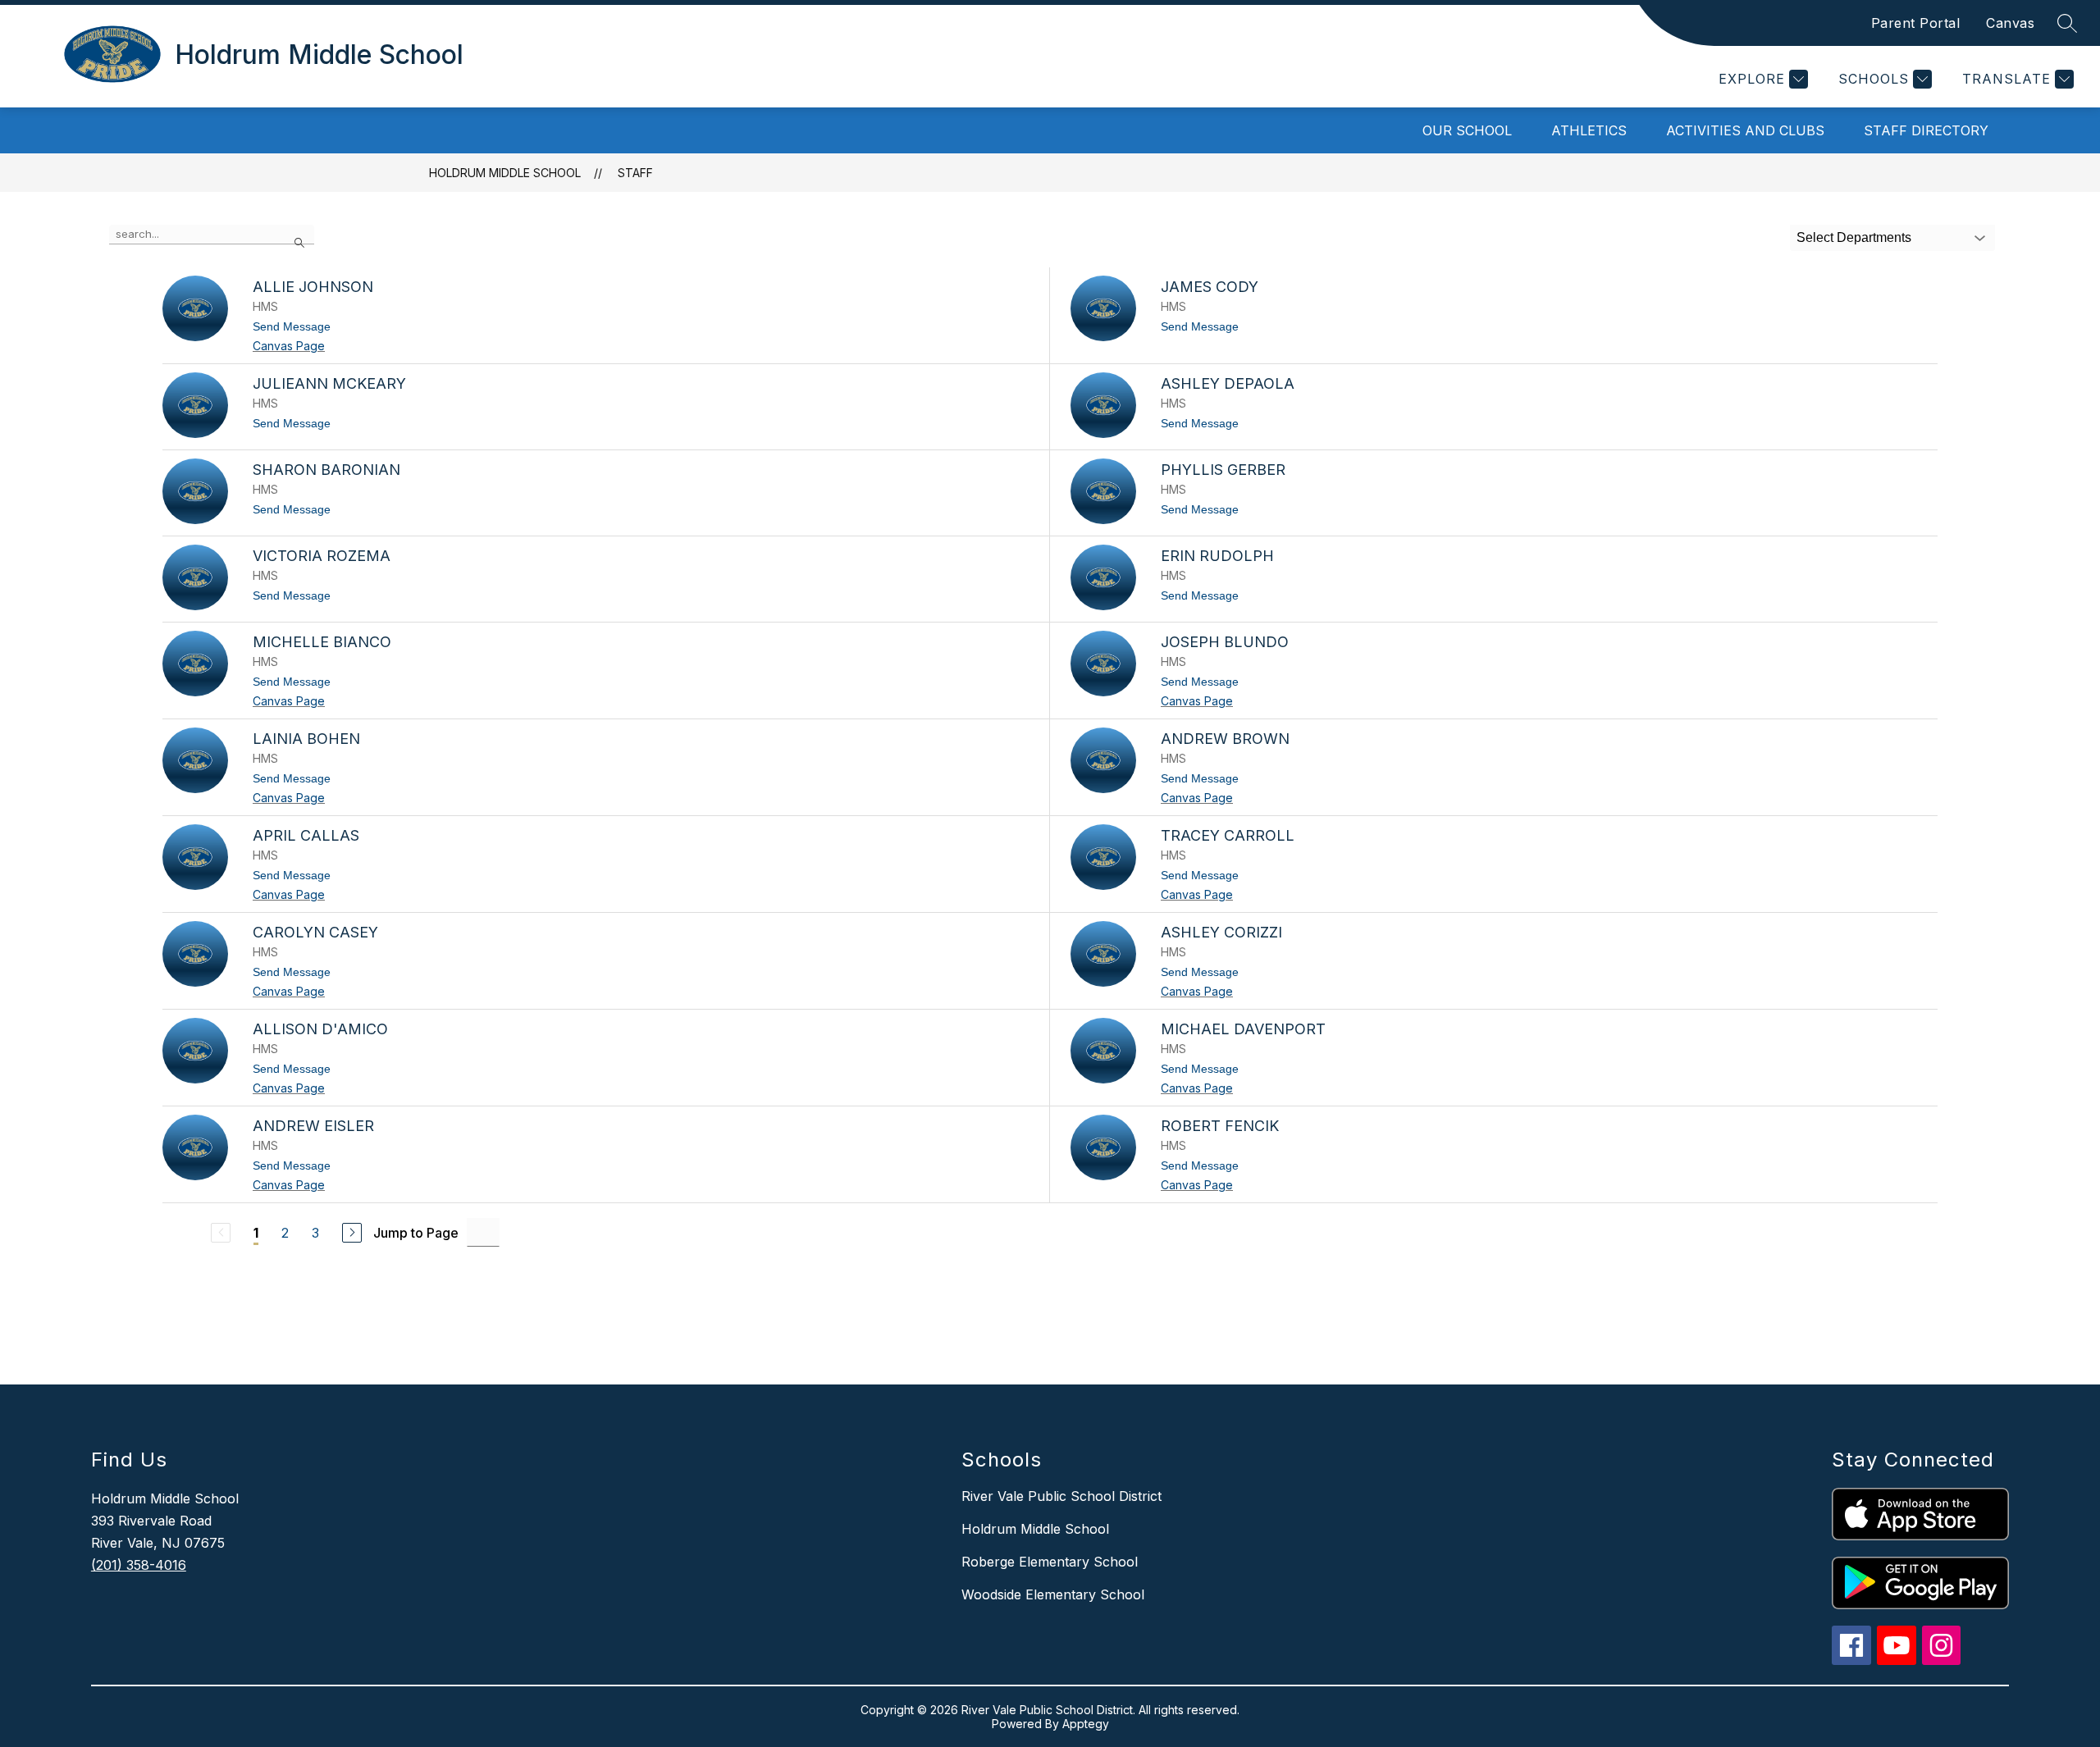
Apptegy (1086, 1724)
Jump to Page (416, 1233)
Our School (1467, 130)
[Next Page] (352, 1233)
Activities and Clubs (1745, 130)
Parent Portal (1916, 23)
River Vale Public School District (1061, 1496)
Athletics (1589, 130)
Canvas (2010, 23)
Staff (635, 173)
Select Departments (1854, 237)
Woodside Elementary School (1053, 1594)
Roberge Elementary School (1050, 1562)
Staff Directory (1926, 130)
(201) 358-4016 (139, 1565)
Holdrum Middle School (505, 173)
